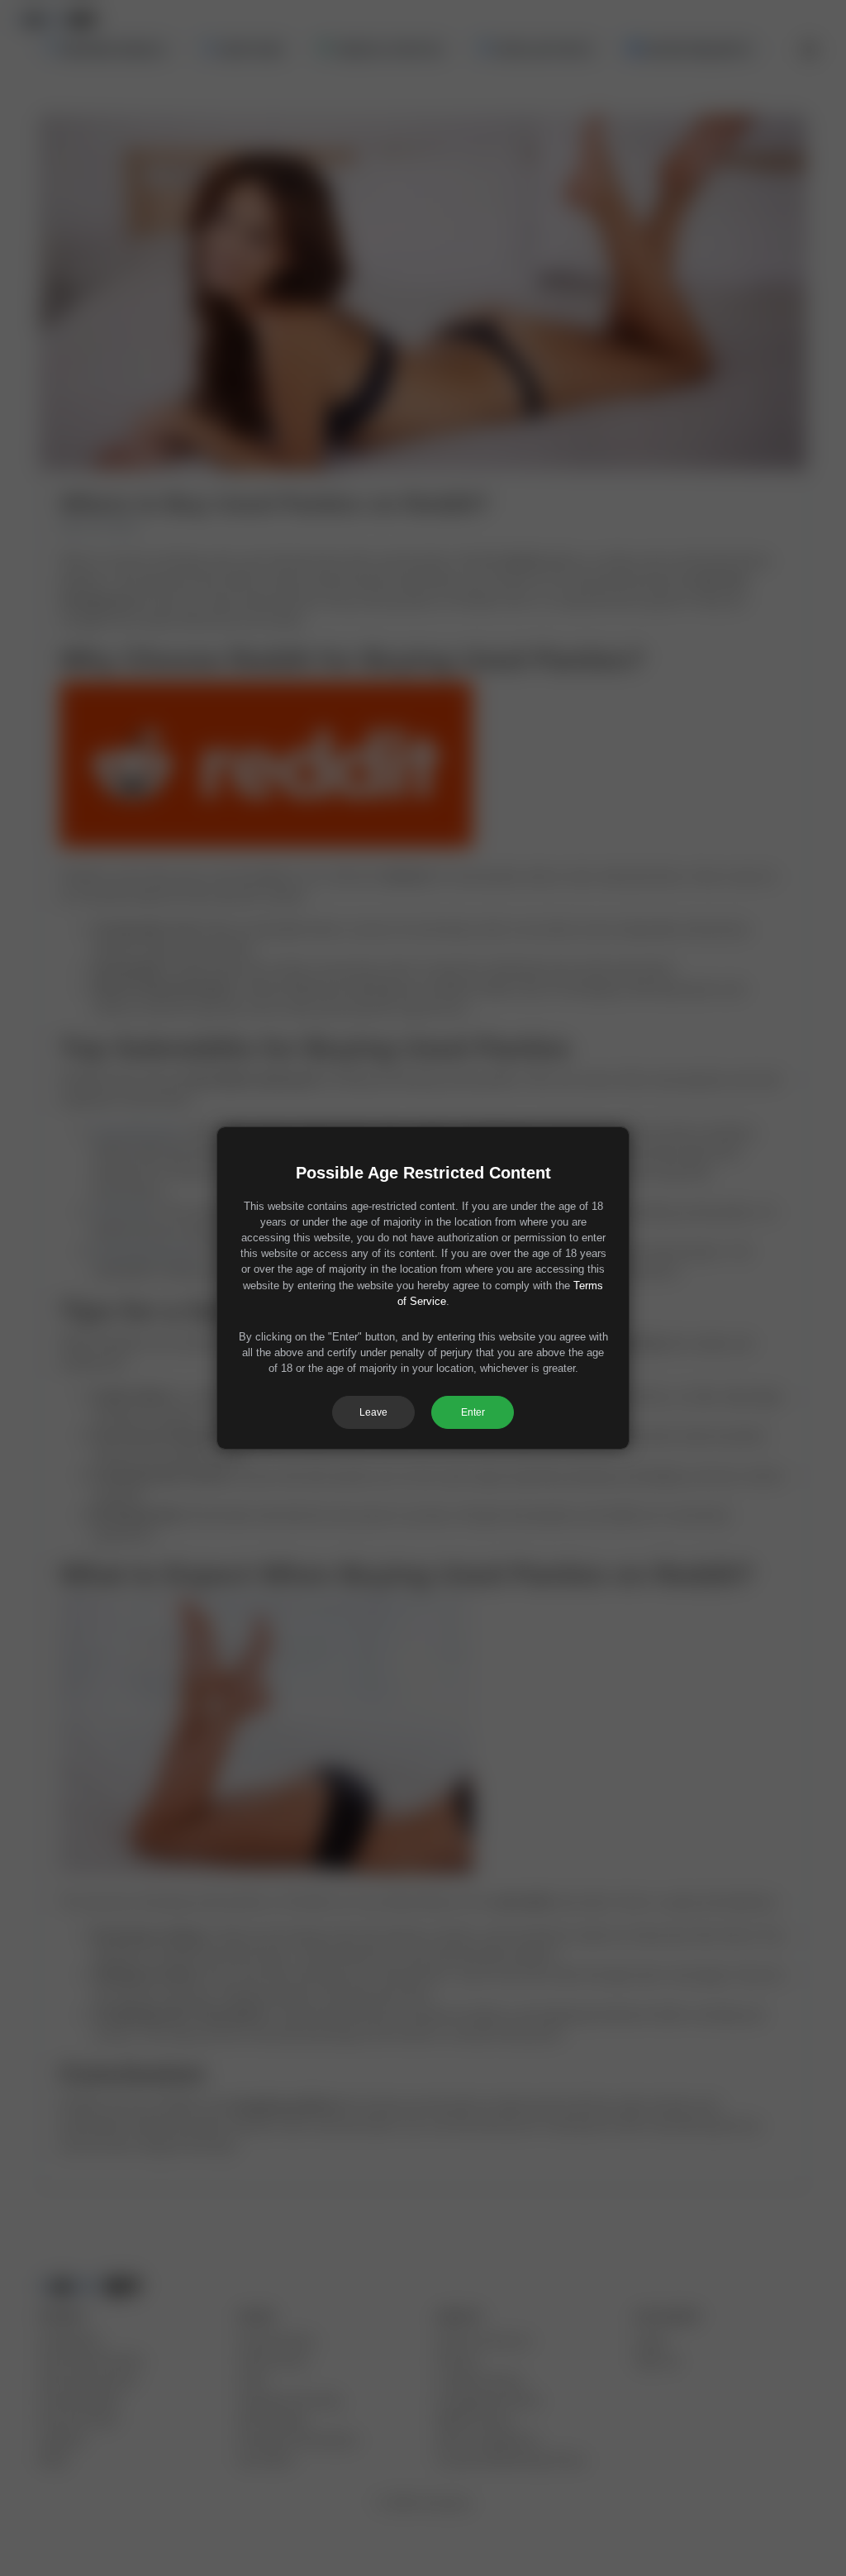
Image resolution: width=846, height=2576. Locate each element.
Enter (473, 1412)
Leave (373, 1412)
